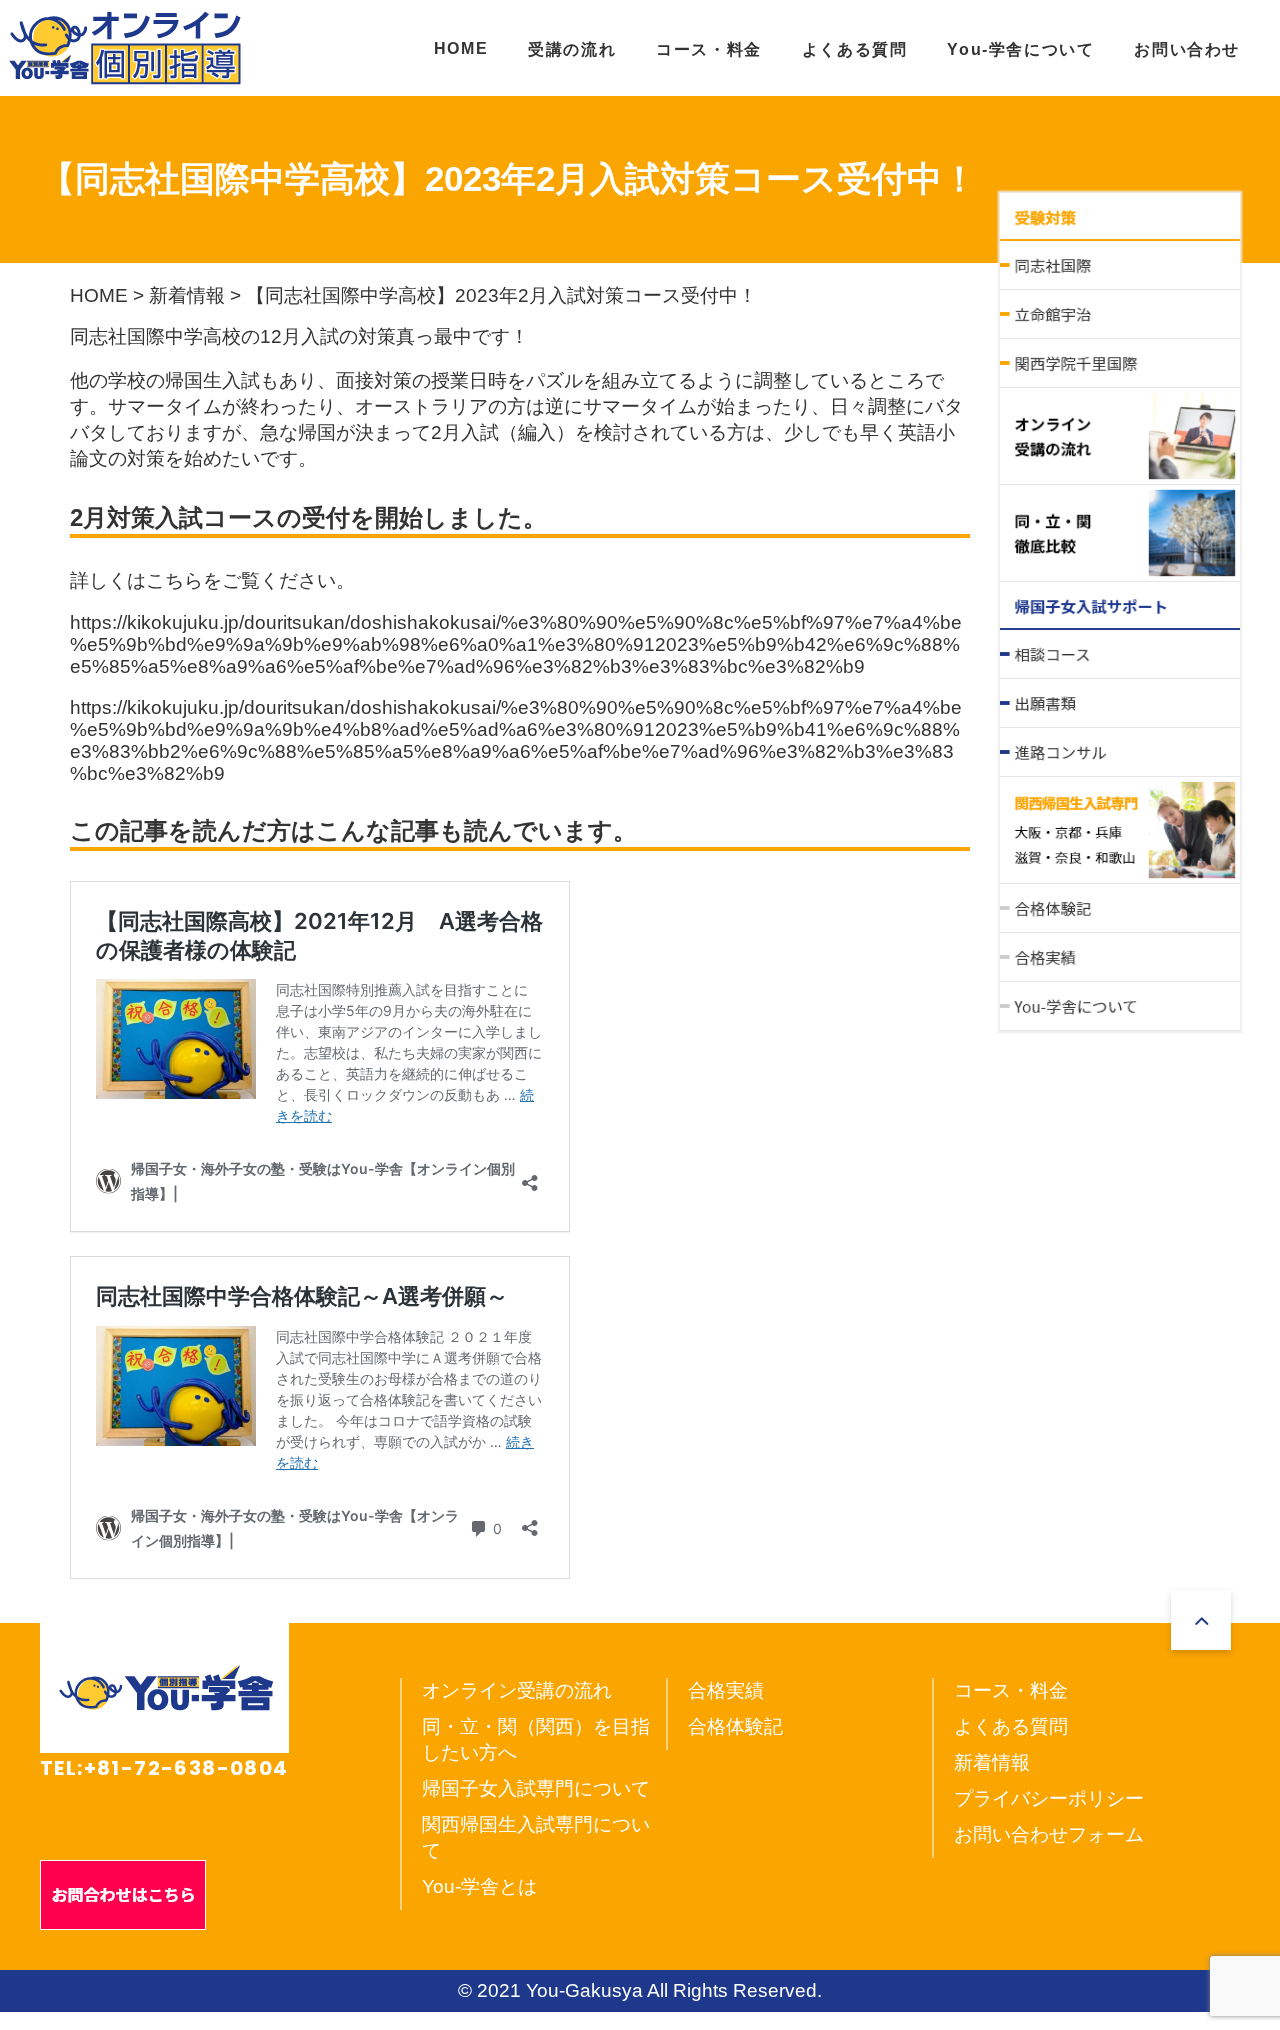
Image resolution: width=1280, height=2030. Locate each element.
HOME (461, 48)
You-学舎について (1020, 49)
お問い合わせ (1187, 49)
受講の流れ (572, 49)
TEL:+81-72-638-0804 (164, 1768)
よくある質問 (855, 49)
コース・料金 (709, 49)
